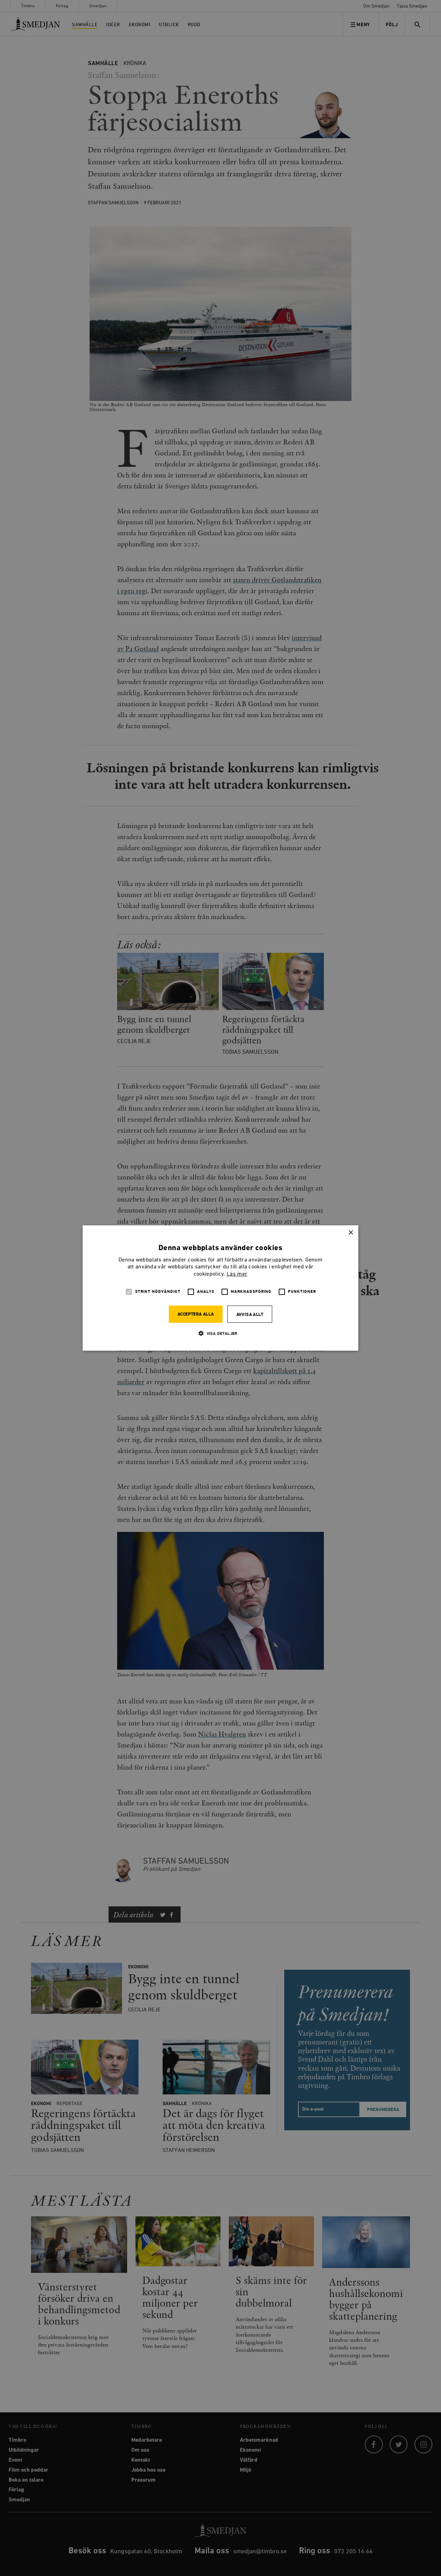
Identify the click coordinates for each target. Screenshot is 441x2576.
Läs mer (237, 1274)
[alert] (220, 1288)
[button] (220, 1333)
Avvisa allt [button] (250, 1315)
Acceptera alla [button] (196, 1314)
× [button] (351, 1233)
